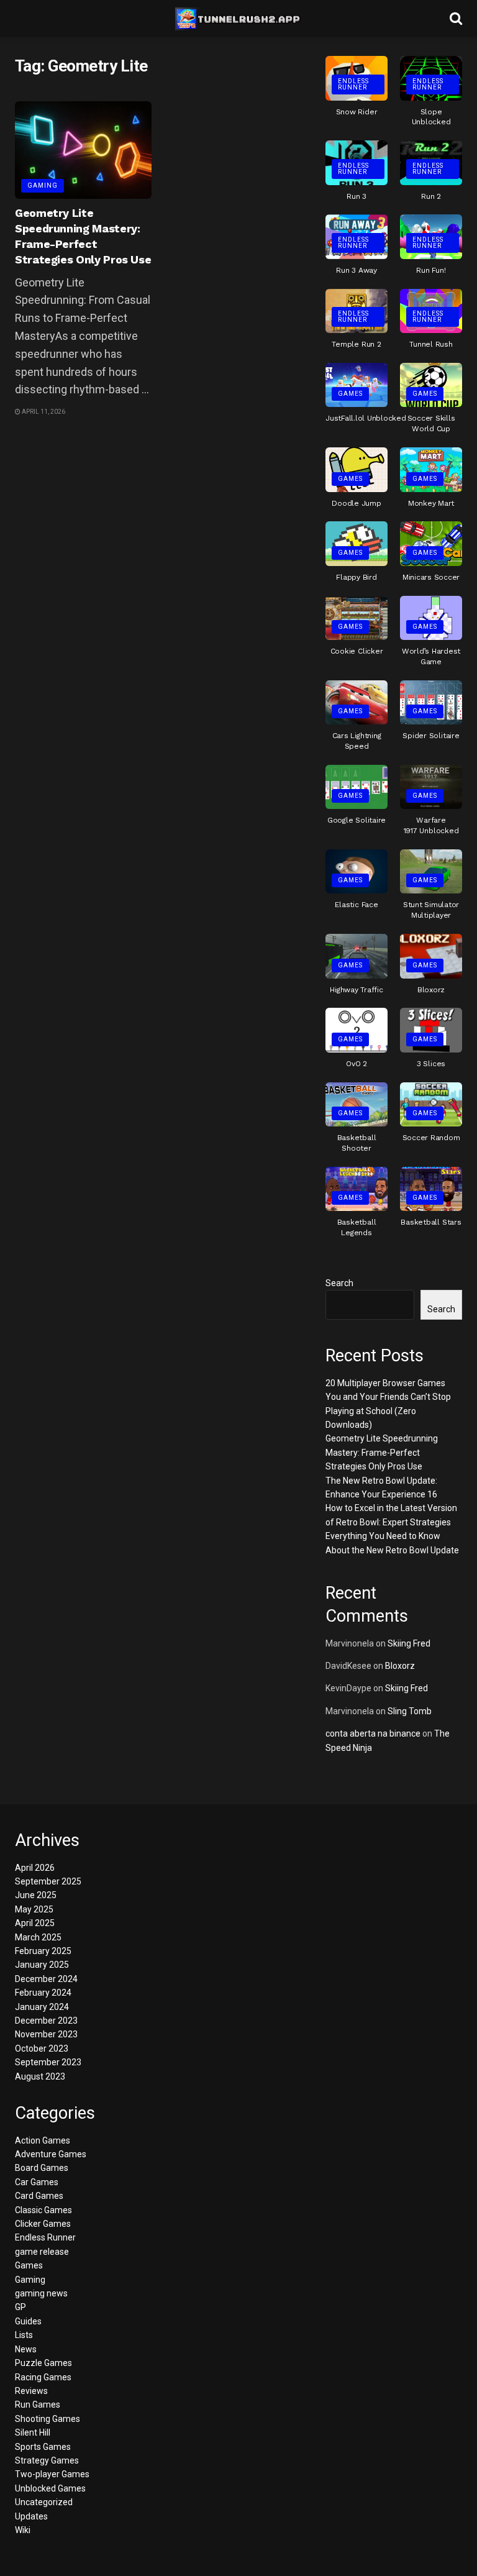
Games (350, 394)
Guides (28, 2321)
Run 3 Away (357, 270)
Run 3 (357, 196)
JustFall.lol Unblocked (366, 418)
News (26, 2349)
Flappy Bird (356, 577)
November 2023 (46, 2034)
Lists (24, 2335)
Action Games (43, 2140)
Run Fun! (431, 270)
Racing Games (43, 2377)
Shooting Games (48, 2419)
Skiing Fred (409, 1643)
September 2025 (48, 1881)
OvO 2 (357, 1064)
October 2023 (42, 2048)
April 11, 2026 (43, 412)
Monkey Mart (431, 503)
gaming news (41, 2293)
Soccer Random (431, 1138)
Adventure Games (51, 2154)
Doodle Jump (356, 503)
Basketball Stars (431, 1222)
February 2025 (43, 1951)
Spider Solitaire (431, 736)
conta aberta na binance (373, 1733)
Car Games (37, 2182)
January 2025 (42, 1965)
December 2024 (46, 1979)
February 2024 (43, 1993)
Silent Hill (33, 2432)
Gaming (43, 185)
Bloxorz (431, 990)
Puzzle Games (43, 2363)
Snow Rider (357, 112)
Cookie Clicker (357, 651)
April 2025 (35, 1923)
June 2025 (36, 1895)
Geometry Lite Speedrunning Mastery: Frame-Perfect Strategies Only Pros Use (382, 1452)
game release (42, 2252)
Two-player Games (52, 2474)
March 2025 (38, 1937)
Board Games (42, 2168)
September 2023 (48, 2062)
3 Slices (431, 1064)
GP (20, 2307)
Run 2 (431, 196)
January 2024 (42, 2007)
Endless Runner (353, 84)
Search (339, 1283)
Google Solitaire (357, 820)
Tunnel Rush (431, 344)
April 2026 (35, 1868)
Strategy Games (47, 2460)
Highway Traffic (356, 990)
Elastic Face (356, 905)
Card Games (39, 2196)
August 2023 (40, 2076)
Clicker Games (43, 2224)
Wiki (23, 2530)
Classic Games (43, 2210)
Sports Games (43, 2447)
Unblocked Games (50, 2488)
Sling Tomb (410, 1711)
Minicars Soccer (431, 577)
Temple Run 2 (356, 344)
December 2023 (46, 2021)
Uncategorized (44, 2502)
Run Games (38, 2405)
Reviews (31, 2391)
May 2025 (34, 1909)
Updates (31, 2516)
